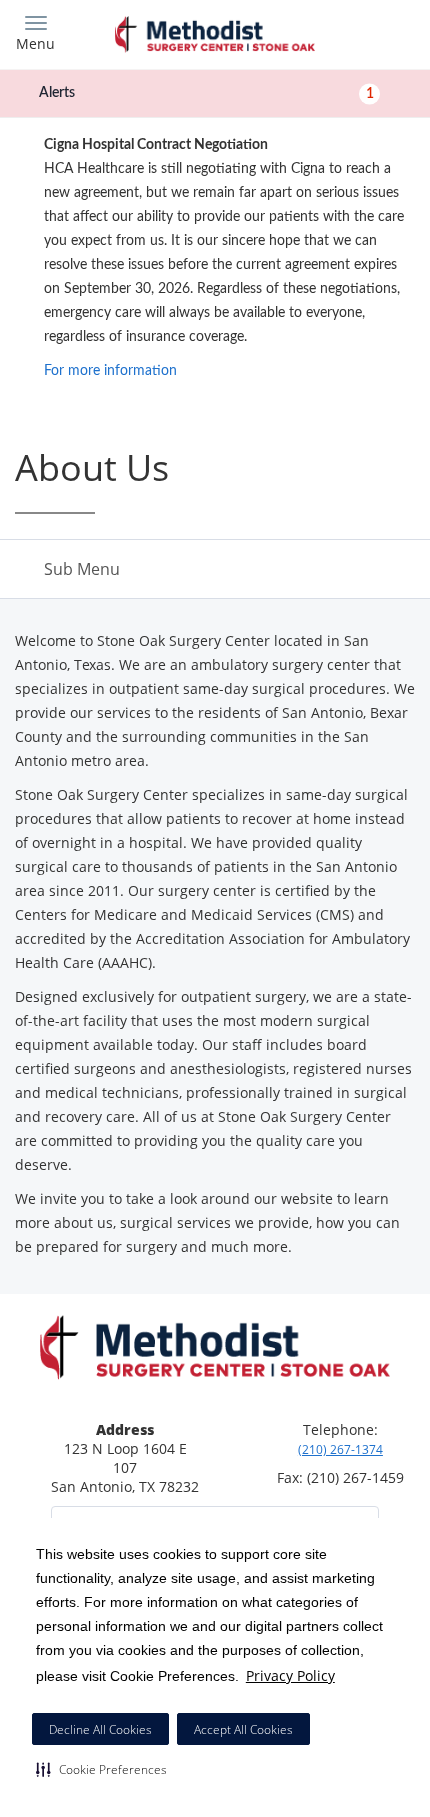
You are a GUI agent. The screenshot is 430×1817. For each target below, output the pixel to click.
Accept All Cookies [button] (243, 1729)
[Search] (365, 32)
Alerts (206, 93)
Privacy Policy (290, 1675)
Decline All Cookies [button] (100, 1729)
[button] (101, 1769)
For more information (110, 371)
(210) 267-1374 (340, 1449)
